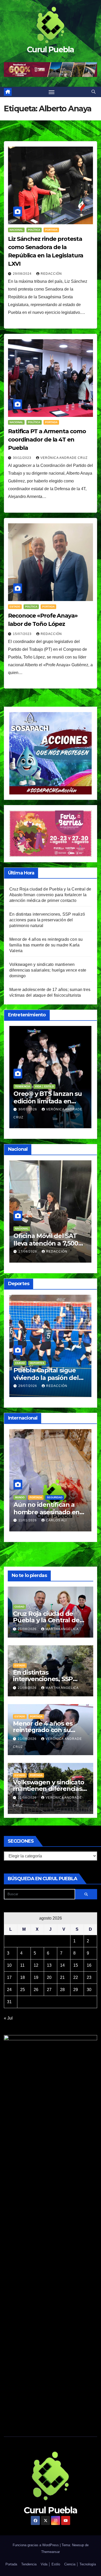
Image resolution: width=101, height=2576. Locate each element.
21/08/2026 (28, 1629)
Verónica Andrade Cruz (64, 458)
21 (62, 1977)
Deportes (37, 1363)
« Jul (8, 2018)
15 (76, 1965)
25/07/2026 (28, 1109)
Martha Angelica (62, 1629)
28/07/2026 (28, 1386)
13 (49, 1965)
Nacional (16, 230)
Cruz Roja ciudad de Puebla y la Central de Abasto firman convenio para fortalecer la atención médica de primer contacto (50, 895)
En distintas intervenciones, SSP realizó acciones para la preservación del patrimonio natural (47, 920)
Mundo (20, 1490)
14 (62, 1965)
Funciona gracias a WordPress (36, 2545)
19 (36, 1977)
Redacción (51, 274)
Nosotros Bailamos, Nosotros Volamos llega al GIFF (49, 1101)
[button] (93, 92)
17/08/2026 (28, 1244)
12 (36, 1965)
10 (9, 1965)
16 (89, 1965)
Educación (23, 1221)
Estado (15, 607)
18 (23, 1977)
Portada (51, 230)
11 (22, 1965)
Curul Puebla (51, 50)
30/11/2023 (23, 458)
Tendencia (54, 1490)
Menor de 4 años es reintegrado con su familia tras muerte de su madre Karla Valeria (46, 945)
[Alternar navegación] (52, 92)
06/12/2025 (28, 1513)
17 (9, 1977)
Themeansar (51, 2552)
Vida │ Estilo (42, 1086)
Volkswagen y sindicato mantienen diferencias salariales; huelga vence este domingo (48, 970)
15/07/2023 (23, 634)
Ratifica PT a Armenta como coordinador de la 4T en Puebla (47, 440)
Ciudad (20, 1363)
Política (34, 230)
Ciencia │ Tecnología (80, 2564)
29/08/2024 (23, 274)
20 (49, 1977)
